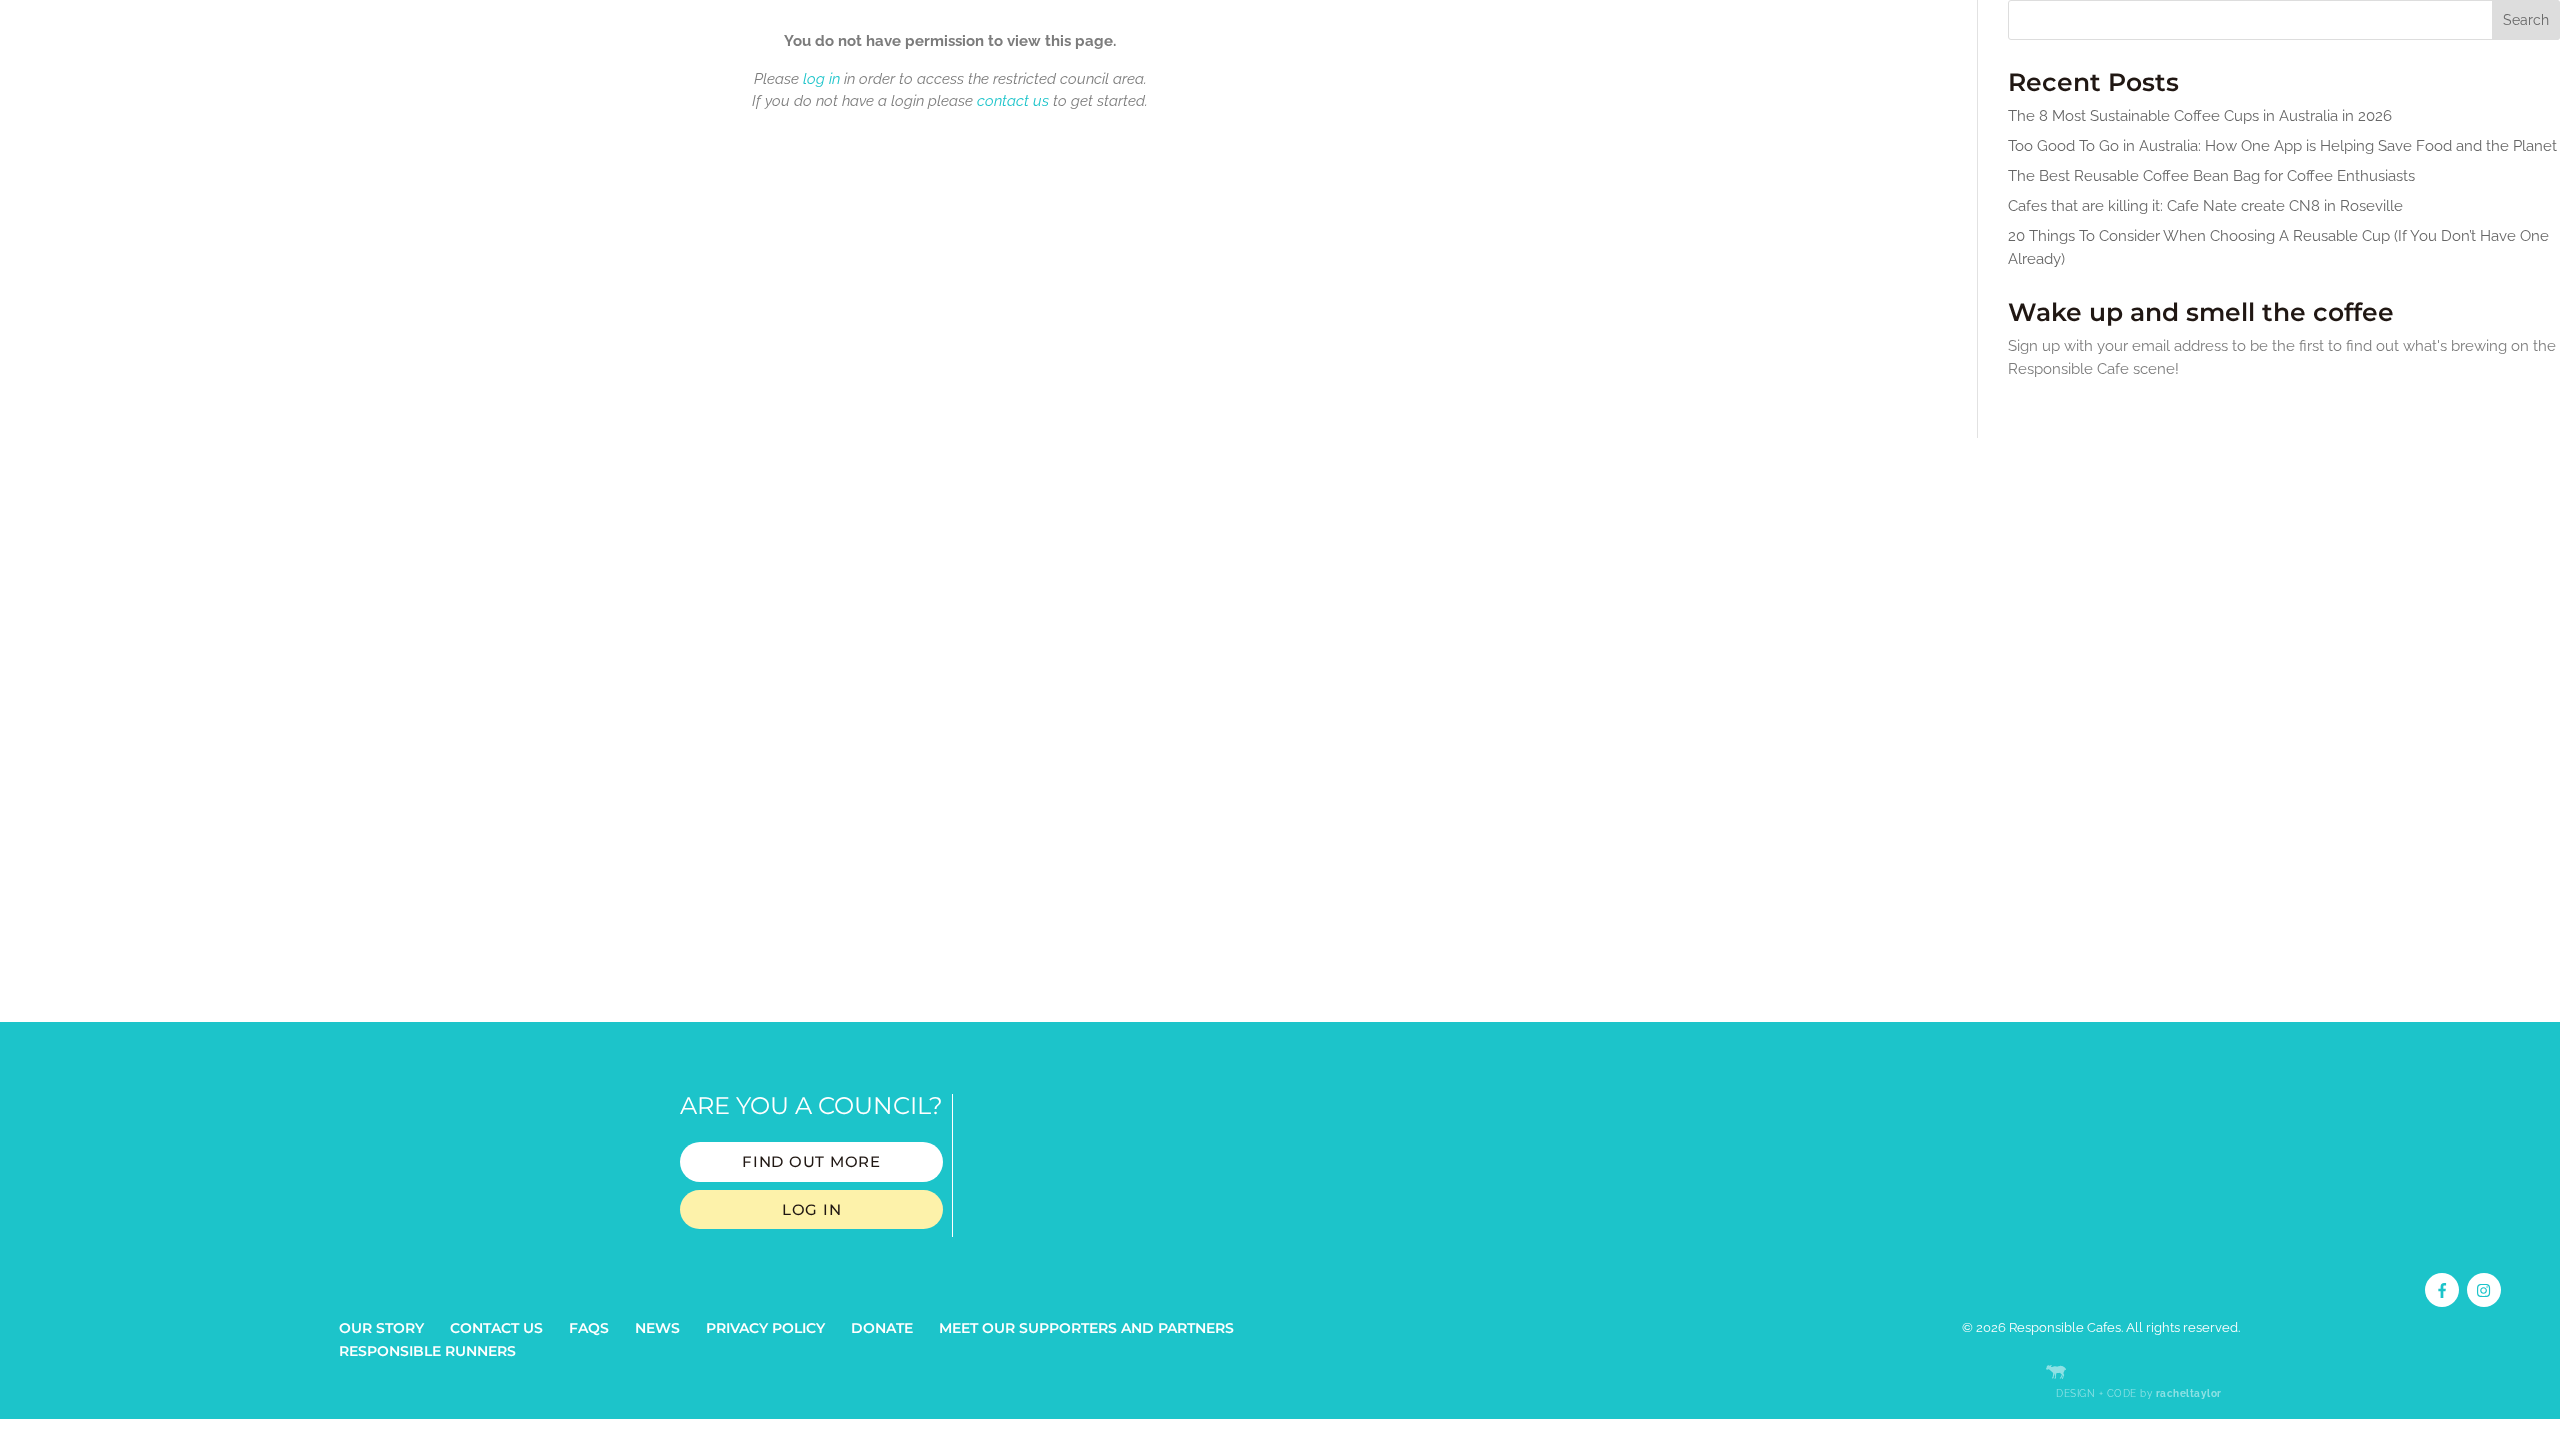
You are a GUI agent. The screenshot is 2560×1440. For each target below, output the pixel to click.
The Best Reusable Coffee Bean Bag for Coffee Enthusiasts (2211, 176)
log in (821, 79)
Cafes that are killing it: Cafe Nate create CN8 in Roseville (2205, 206)
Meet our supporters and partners (1086, 1328)
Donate (882, 1328)
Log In (812, 1209)
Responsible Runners (427, 1351)
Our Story (381, 1328)
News (657, 1328)
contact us (1013, 101)
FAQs (589, 1328)
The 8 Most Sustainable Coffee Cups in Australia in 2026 (2200, 116)
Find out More (811, 1161)
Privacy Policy (765, 1328)
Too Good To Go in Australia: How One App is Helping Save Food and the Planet (2282, 146)
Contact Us (496, 1328)
